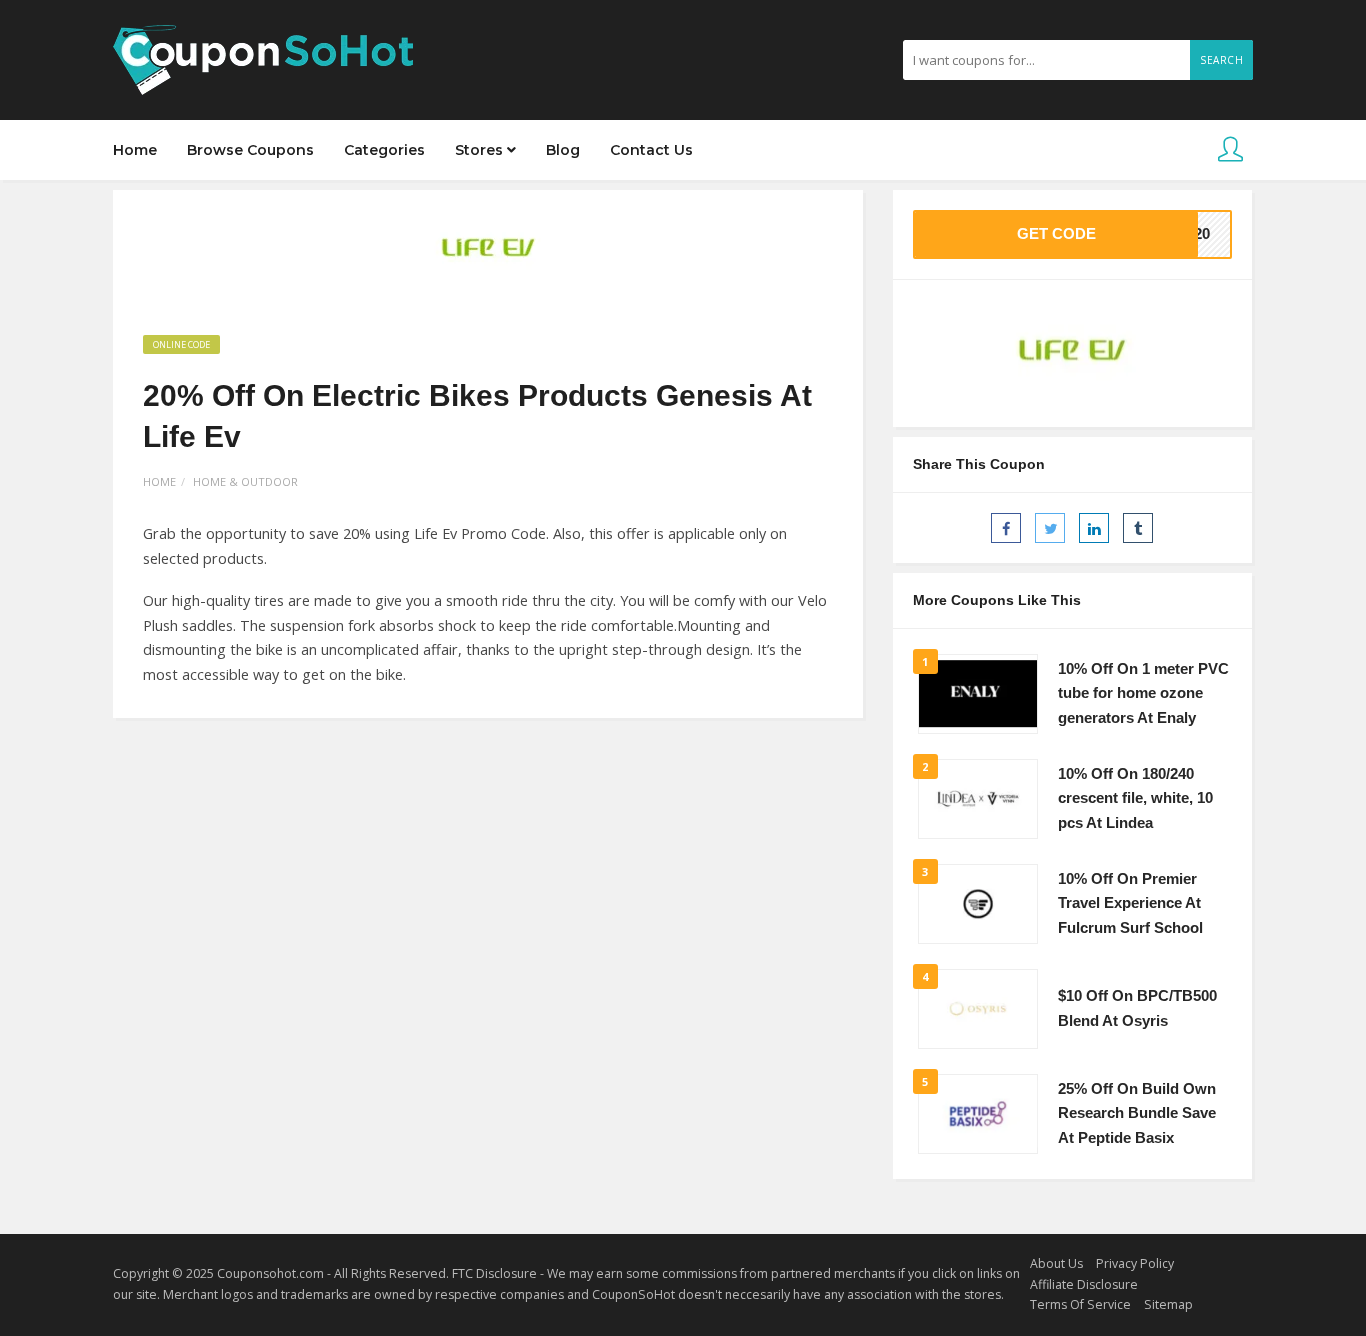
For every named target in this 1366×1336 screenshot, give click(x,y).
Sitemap (1168, 1304)
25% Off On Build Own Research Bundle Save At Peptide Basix (1137, 1113)
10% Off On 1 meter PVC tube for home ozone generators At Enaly (1143, 693)
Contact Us (651, 150)
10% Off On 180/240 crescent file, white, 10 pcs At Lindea (1135, 798)
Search (1221, 60)
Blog (563, 150)
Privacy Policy (1135, 1263)
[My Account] (1230, 150)
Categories (384, 150)
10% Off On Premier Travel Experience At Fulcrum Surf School (1130, 903)
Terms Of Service (1080, 1304)
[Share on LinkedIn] (1094, 528)
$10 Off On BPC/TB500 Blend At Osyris (1137, 1008)
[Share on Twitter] (1050, 528)
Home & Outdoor (245, 481)
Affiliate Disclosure (1084, 1284)
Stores (481, 150)
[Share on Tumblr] (1138, 528)
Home (135, 150)
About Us (1056, 1263)
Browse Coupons (250, 150)
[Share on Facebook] (1006, 528)
